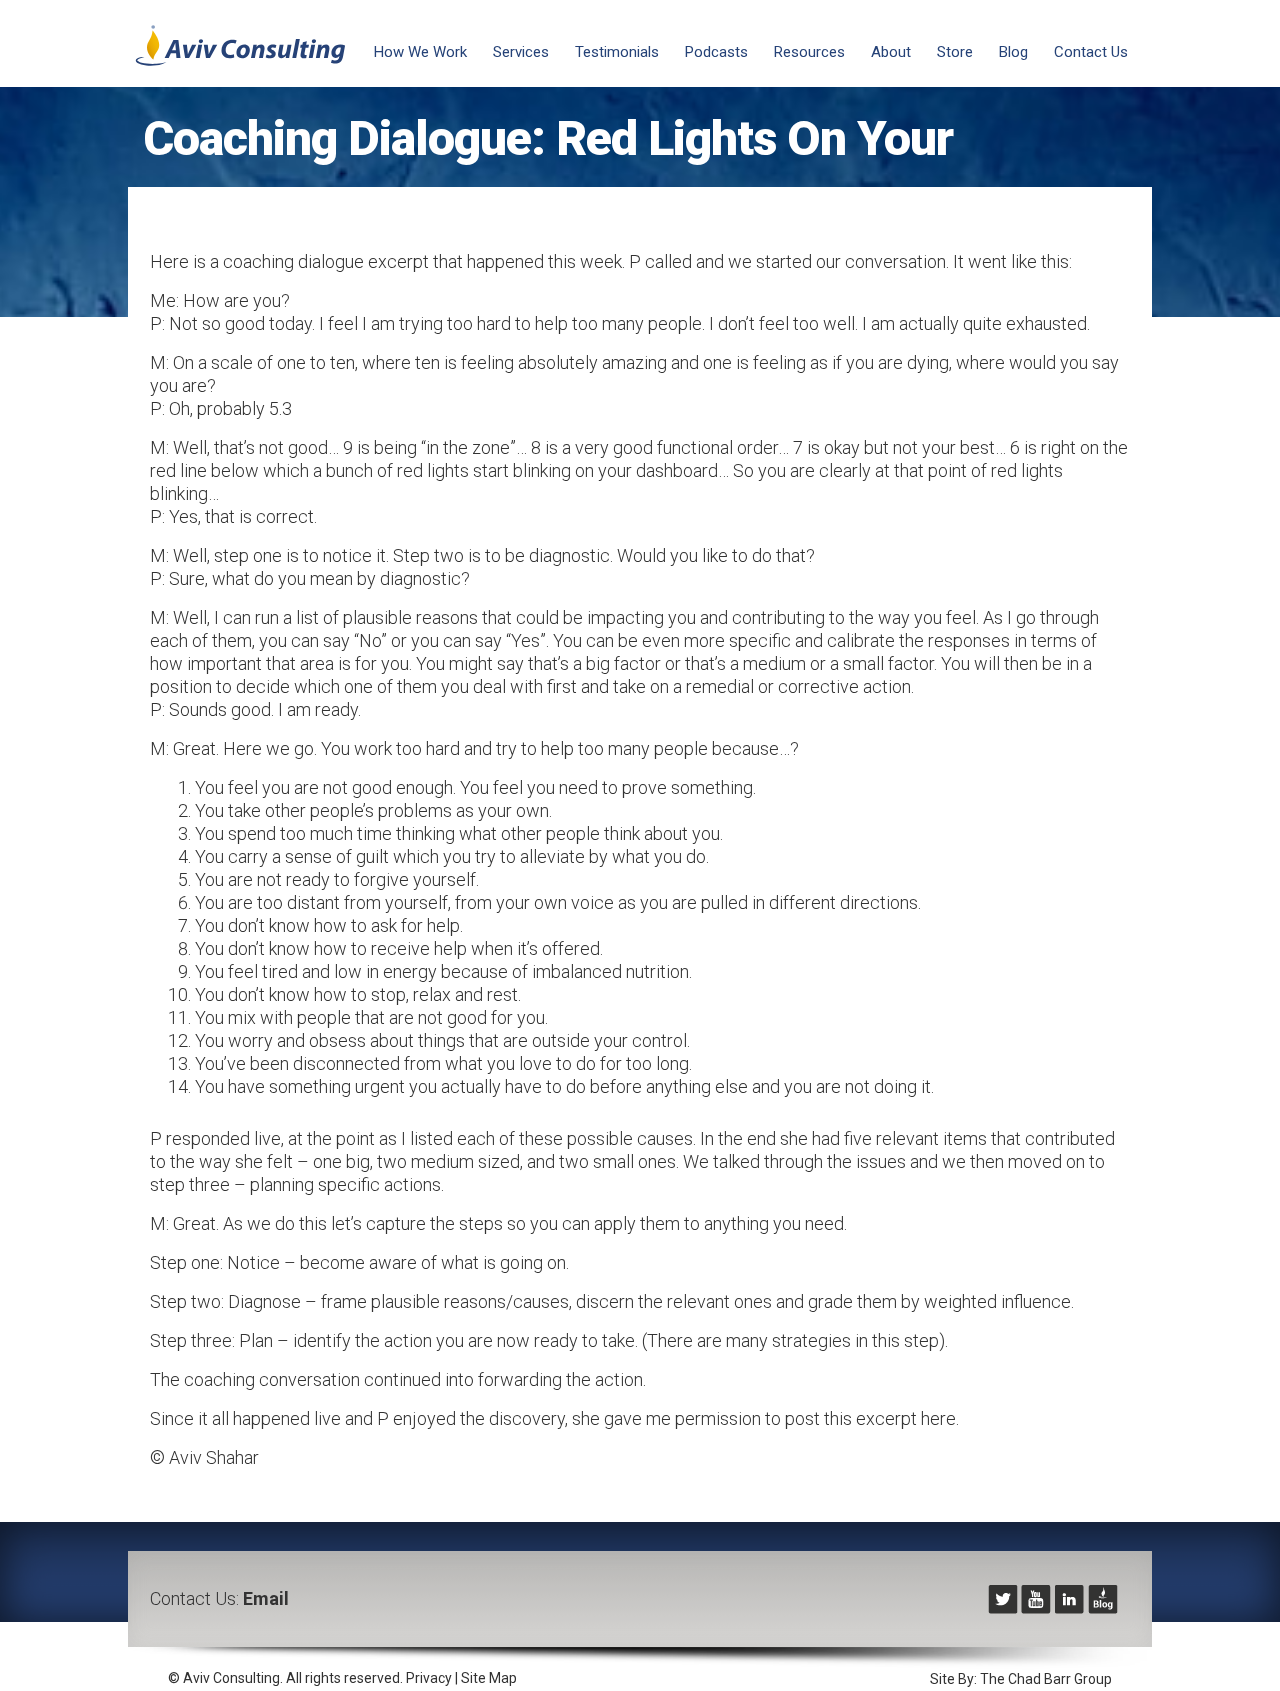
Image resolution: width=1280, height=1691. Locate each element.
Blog (1013, 52)
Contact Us (1091, 52)
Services (521, 52)
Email (266, 1598)
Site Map (489, 1678)
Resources (809, 52)
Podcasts (716, 52)
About (891, 52)
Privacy (429, 1678)
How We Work (420, 52)
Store (955, 52)
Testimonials (617, 52)
